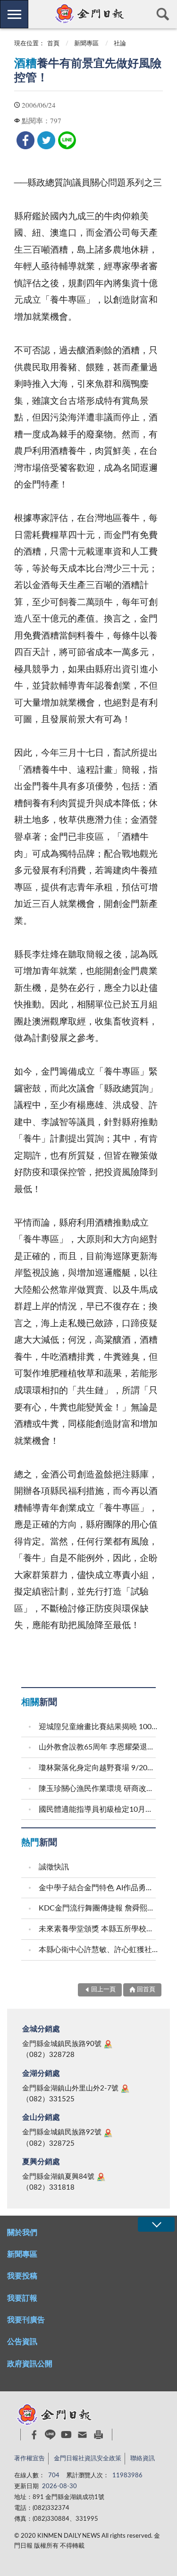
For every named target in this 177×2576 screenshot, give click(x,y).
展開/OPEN (156, 2224)
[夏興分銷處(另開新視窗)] (101, 2177)
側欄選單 (14, 14)
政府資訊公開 (30, 2364)
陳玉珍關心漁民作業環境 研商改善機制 (98, 1789)
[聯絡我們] (82, 2435)
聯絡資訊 (143, 2459)
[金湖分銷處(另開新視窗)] (125, 2089)
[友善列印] (98, 2435)
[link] (25, 140)
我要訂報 (22, 2298)
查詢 (163, 14)
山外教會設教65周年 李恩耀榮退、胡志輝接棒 (98, 1747)
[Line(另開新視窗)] (50, 2435)
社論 (120, 44)
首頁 (53, 44)
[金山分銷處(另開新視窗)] (108, 2133)
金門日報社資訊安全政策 (88, 2459)
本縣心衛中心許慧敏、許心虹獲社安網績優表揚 (98, 1950)
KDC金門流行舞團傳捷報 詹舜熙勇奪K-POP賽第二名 (98, 1908)
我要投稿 (22, 2276)
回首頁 (146, 1990)
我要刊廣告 (26, 2320)
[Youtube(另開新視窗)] (66, 2435)
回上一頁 (103, 1990)
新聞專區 (86, 44)
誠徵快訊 (54, 1867)
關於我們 (22, 2233)
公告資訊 (22, 2342)
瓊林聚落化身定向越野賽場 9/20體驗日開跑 (98, 1768)
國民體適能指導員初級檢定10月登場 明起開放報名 (98, 1809)
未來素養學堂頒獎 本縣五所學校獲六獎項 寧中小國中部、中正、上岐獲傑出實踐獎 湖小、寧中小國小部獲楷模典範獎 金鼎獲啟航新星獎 (98, 1929)
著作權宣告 (29, 2459)
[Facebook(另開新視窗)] (34, 2435)
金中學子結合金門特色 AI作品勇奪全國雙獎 (98, 1888)
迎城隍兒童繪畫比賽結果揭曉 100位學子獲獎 (98, 1727)
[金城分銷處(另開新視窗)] (108, 2044)
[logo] (88, 14)
